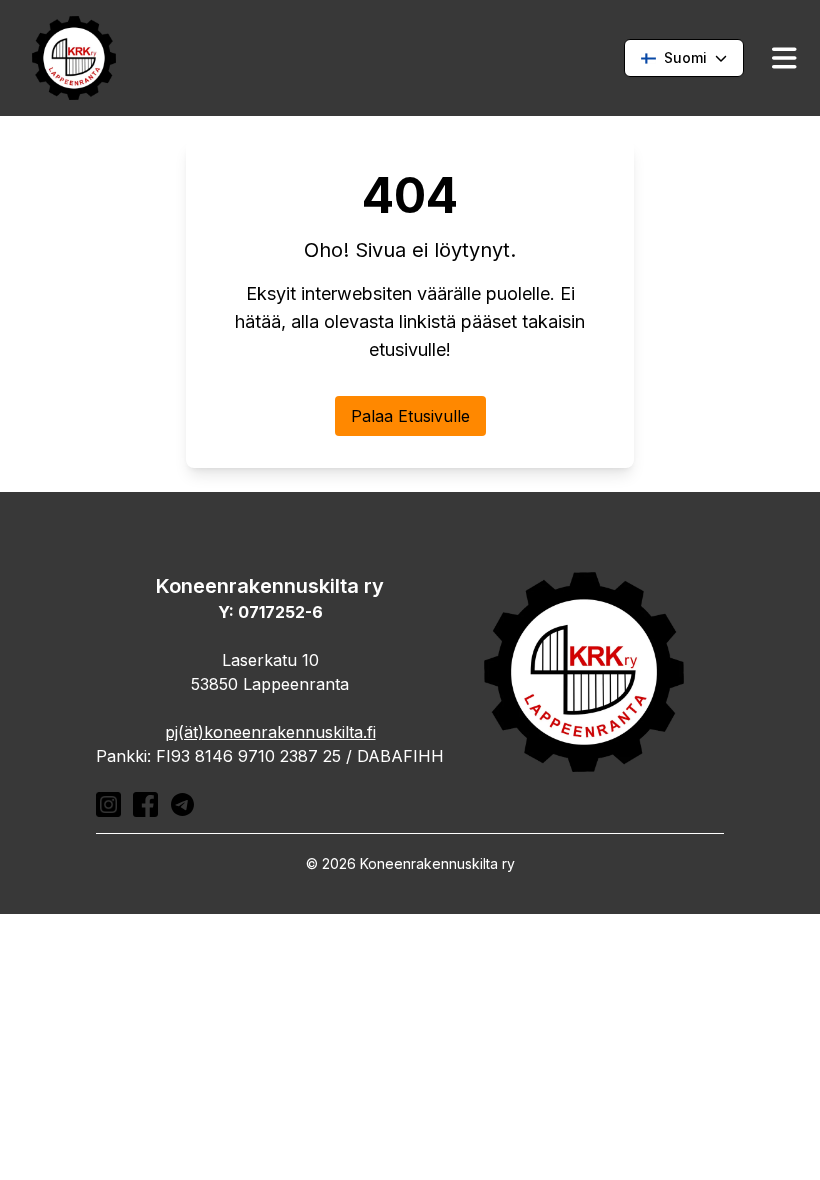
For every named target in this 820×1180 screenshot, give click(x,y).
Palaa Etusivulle (410, 416)
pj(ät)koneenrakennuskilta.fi (270, 732)
